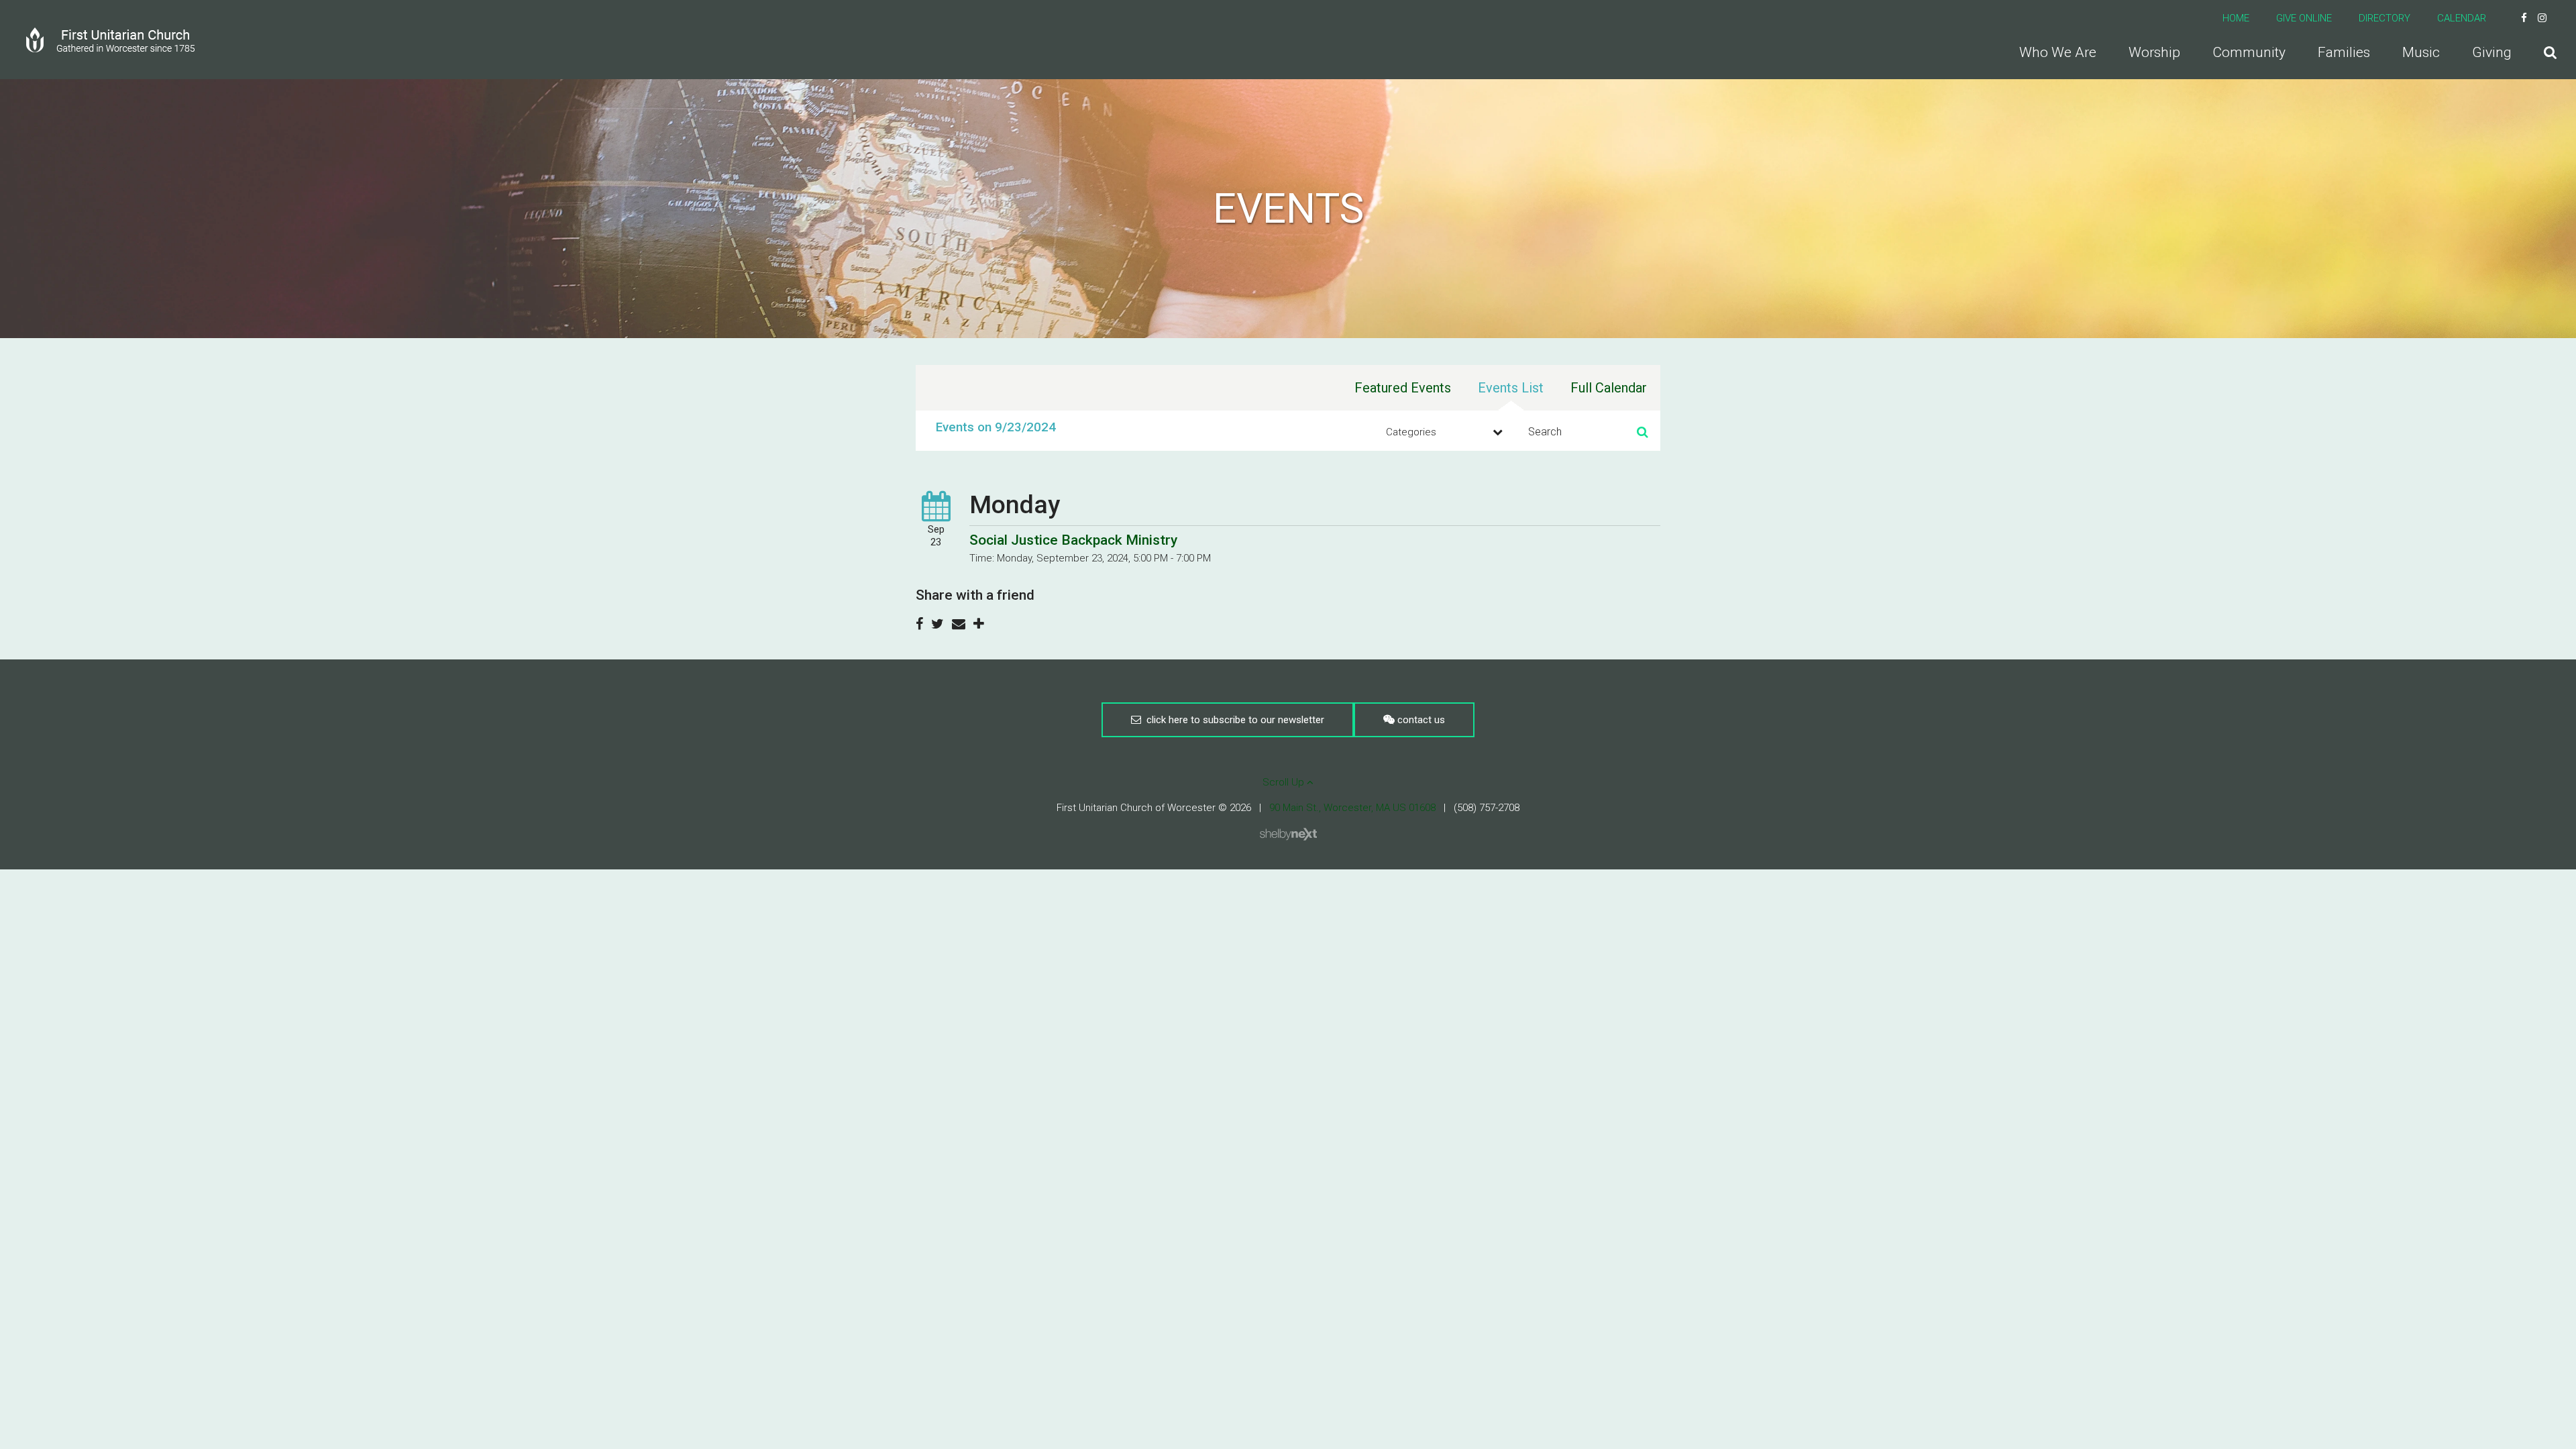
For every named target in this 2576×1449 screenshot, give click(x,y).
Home (2236, 18)
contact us (1420, 720)
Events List (1511, 388)
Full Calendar (1609, 388)
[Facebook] (2524, 18)
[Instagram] (2542, 18)
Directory (2384, 18)
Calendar (2462, 18)
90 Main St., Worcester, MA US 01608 (1352, 808)
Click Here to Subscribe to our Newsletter (1233, 720)
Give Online (2304, 18)
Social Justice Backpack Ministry (1073, 540)
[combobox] (1442, 432)
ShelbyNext (1288, 835)
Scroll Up (1285, 782)
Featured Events (1403, 388)
